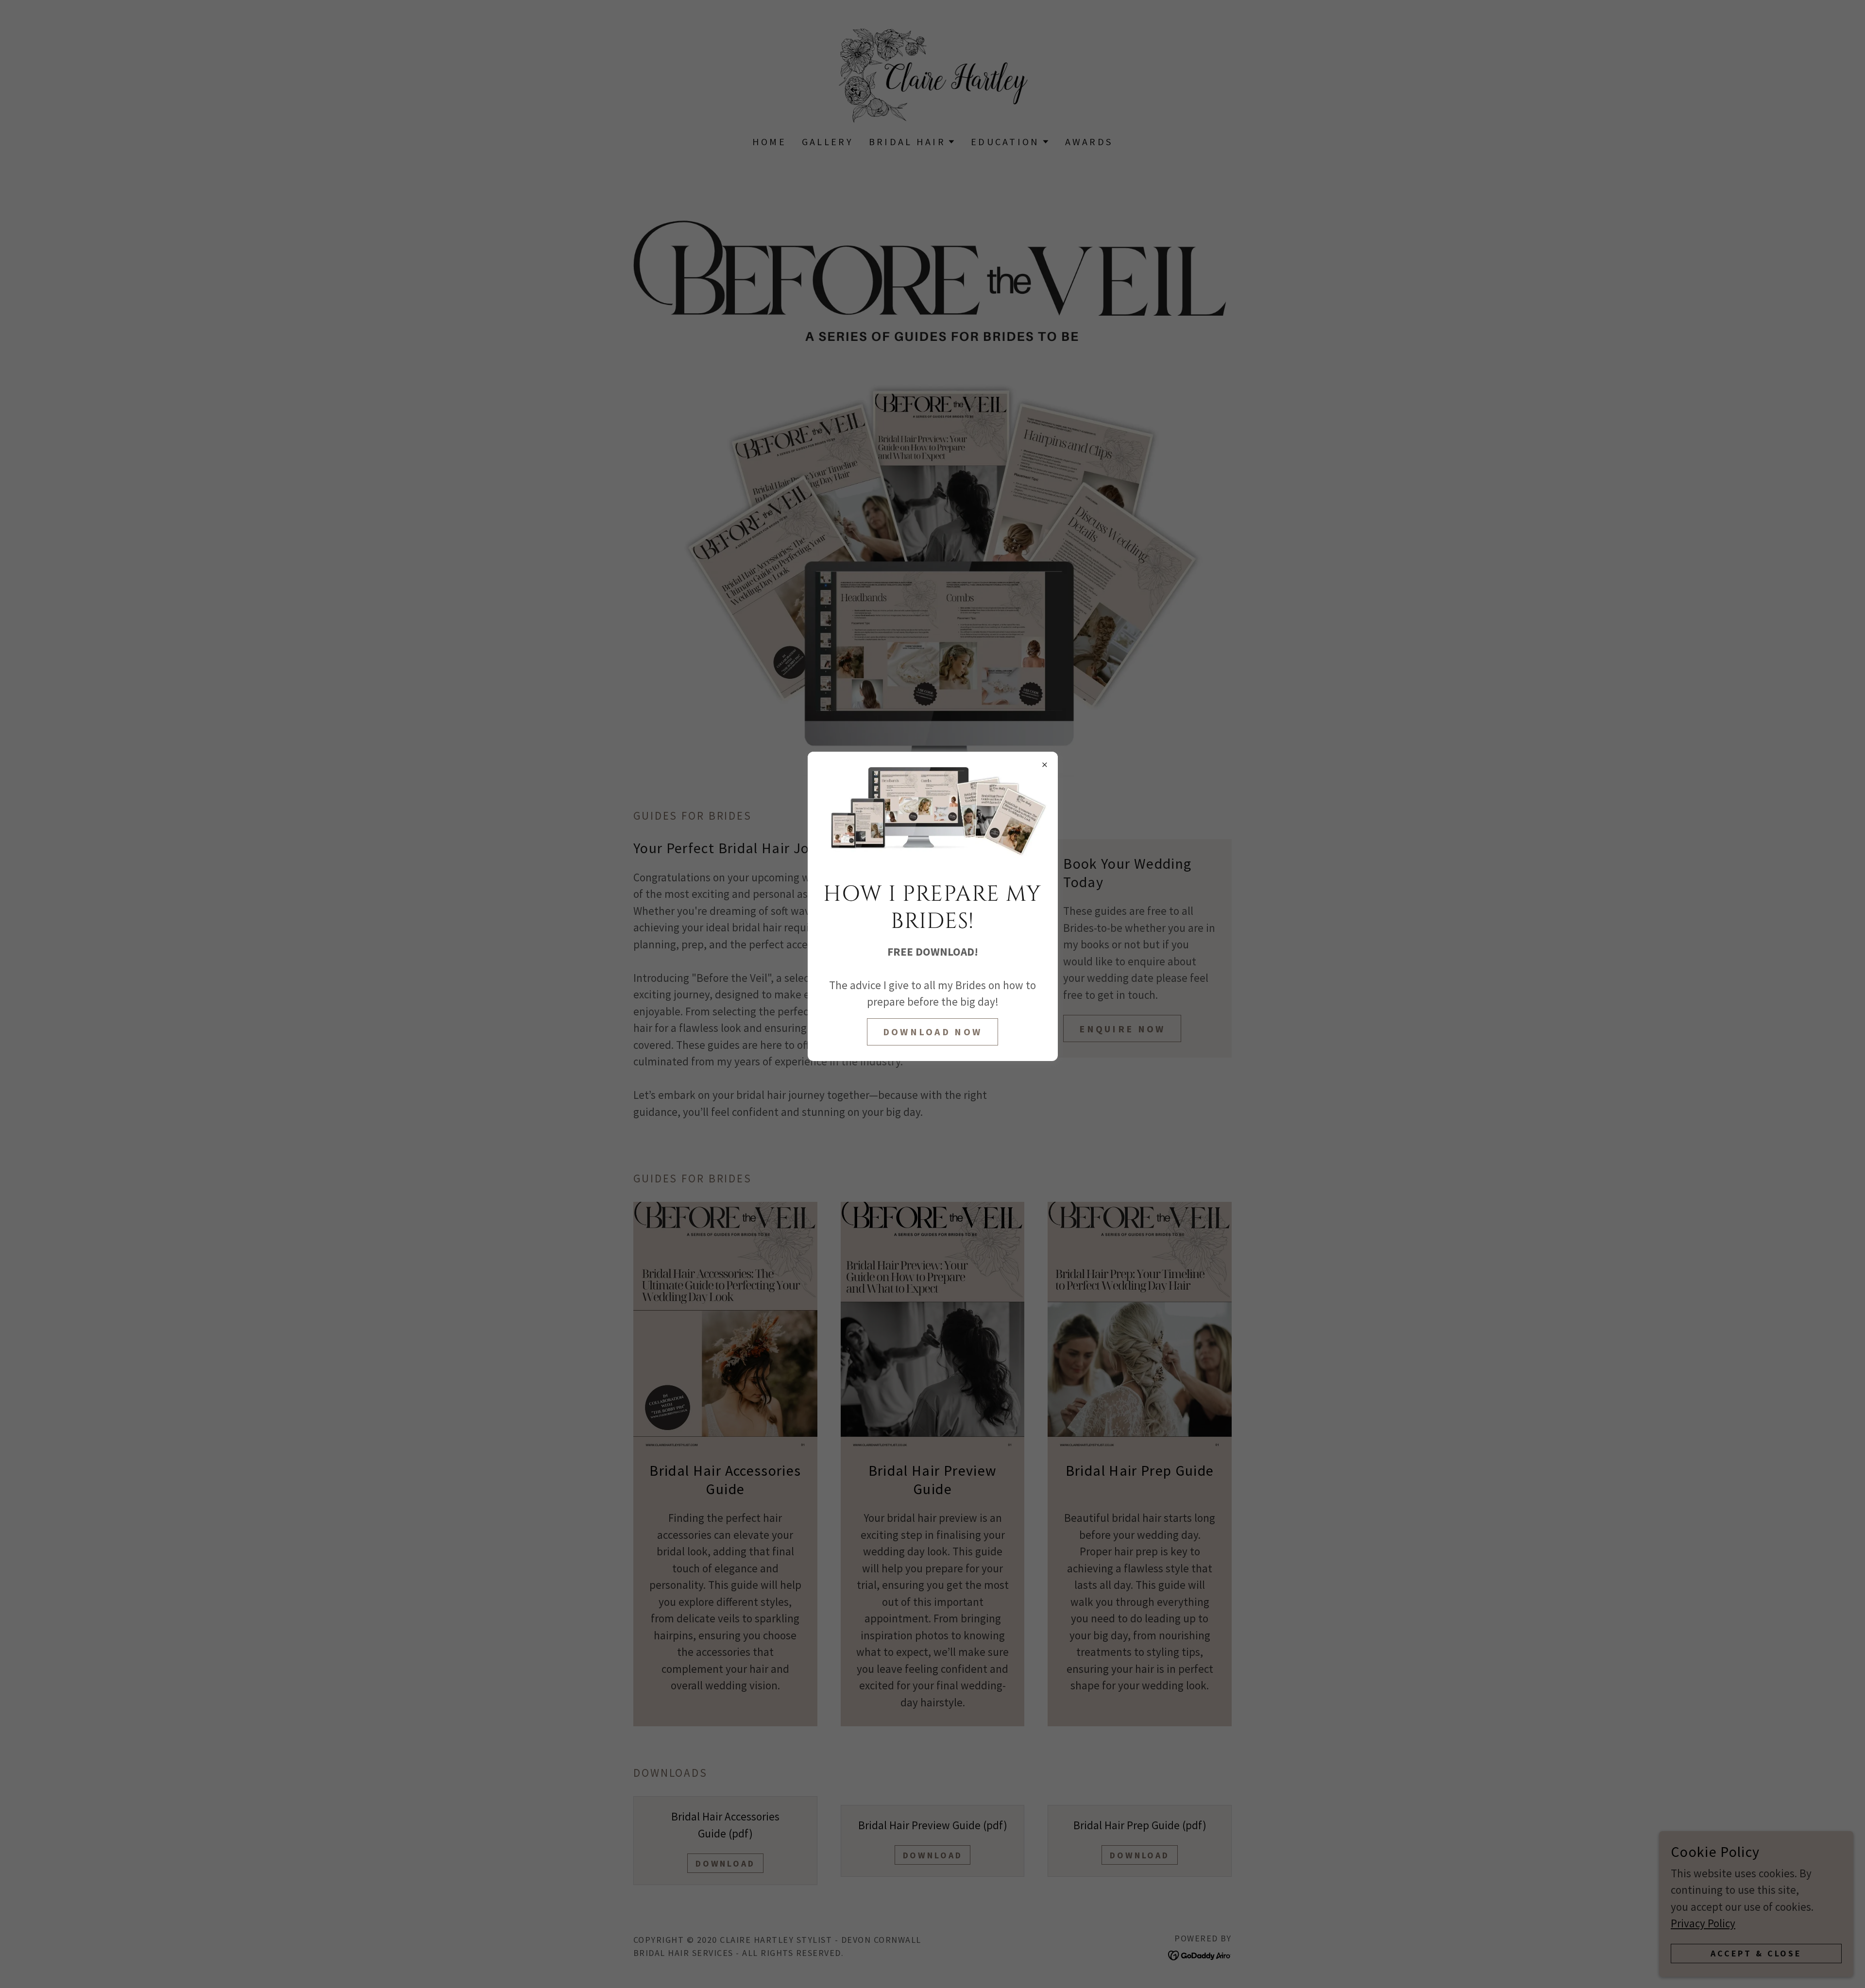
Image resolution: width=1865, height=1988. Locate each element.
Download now (932, 1032)
